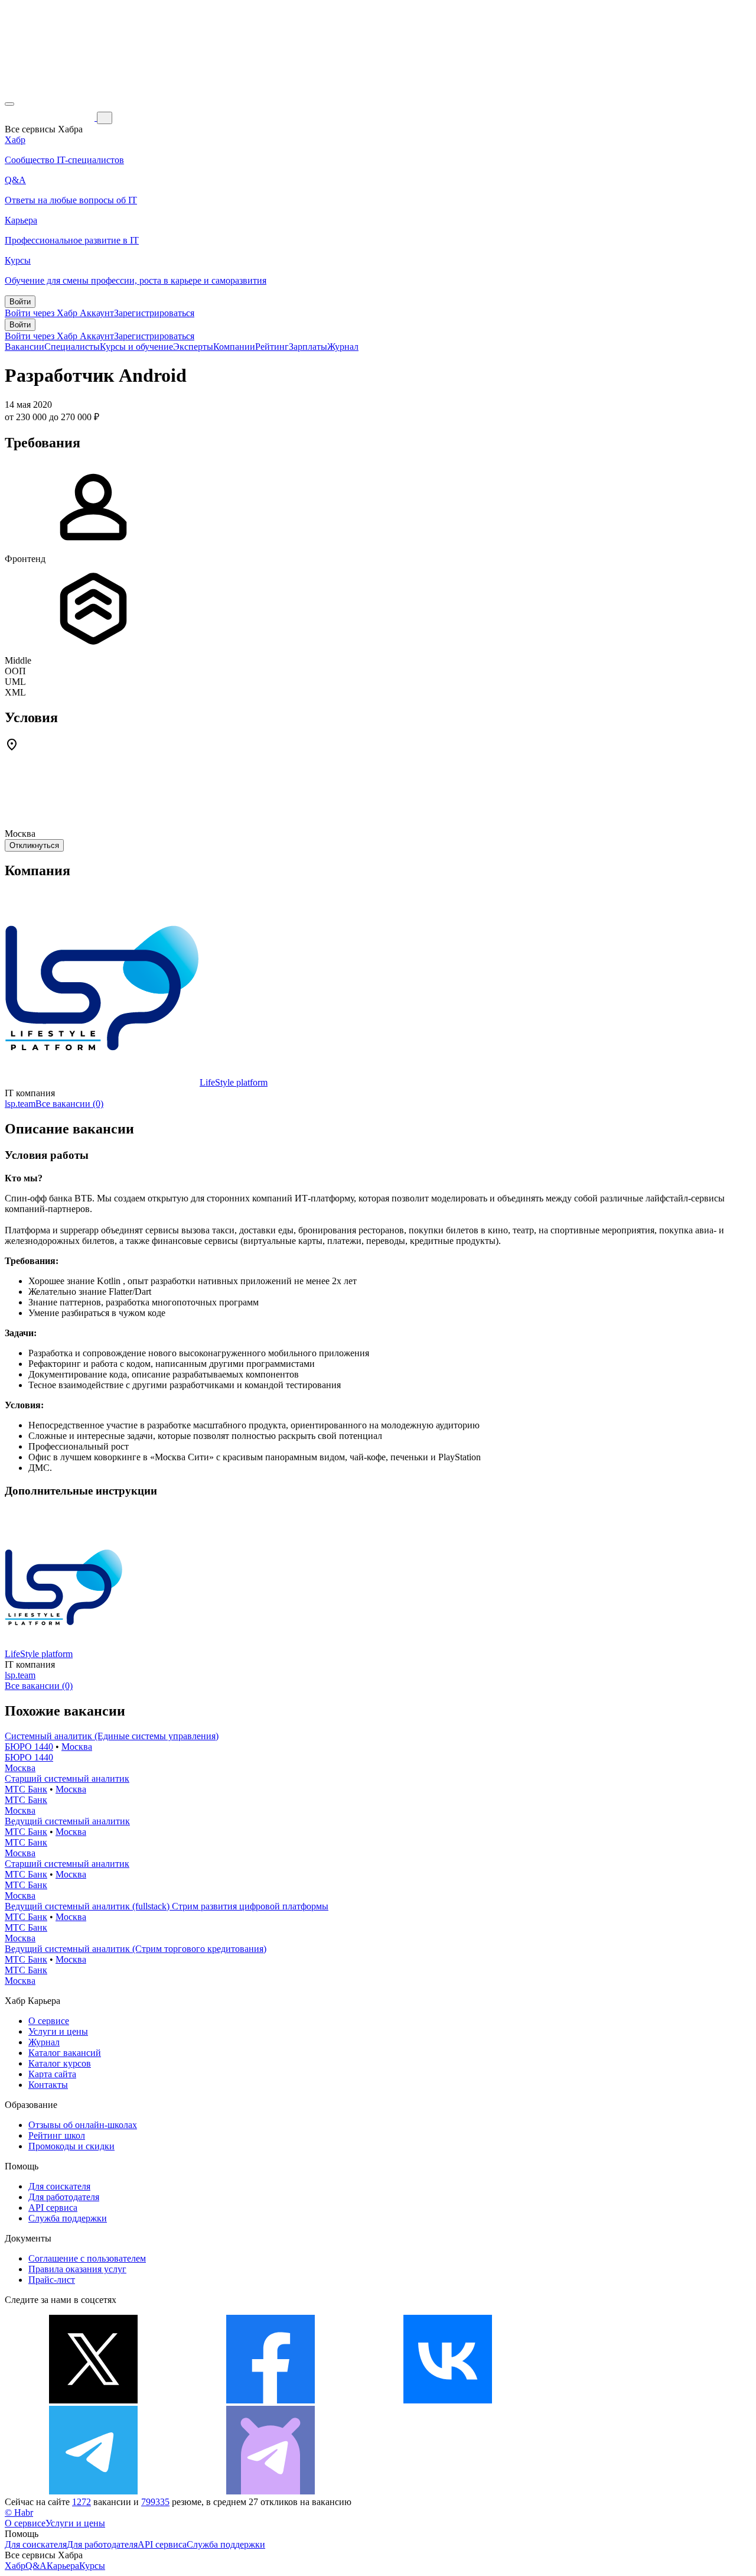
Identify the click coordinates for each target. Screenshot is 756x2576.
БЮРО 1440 (29, 1747)
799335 (155, 2502)
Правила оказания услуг (77, 2269)
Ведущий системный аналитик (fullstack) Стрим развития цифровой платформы (167, 1906)
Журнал (343, 347)
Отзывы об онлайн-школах (83, 2125)
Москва (77, 1747)
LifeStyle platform (234, 1082)
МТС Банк (26, 1789)
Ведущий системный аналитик (67, 1821)
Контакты (48, 2085)
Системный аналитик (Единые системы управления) (112, 1736)
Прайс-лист (52, 2280)
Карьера (63, 2566)
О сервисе (49, 2021)
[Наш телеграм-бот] (271, 2491)
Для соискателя (59, 2186)
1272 (82, 2502)
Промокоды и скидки (71, 2146)
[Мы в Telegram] (93, 2491)
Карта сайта (52, 2074)
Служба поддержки (68, 2218)
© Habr (19, 2512)
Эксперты (193, 347)
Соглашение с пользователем (87, 2258)
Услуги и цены (58, 2031)
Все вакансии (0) (69, 1104)
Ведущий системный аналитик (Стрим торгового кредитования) (136, 1949)
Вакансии (25, 347)
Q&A (36, 2566)
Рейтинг (272, 347)
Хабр (15, 2566)
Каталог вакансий (65, 2053)
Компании (234, 347)
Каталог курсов (60, 2063)
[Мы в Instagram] (625, 2400)
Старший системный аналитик (67, 1778)
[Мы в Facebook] (271, 2400)
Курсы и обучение (136, 347)
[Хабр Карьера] (51, 117)
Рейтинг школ (57, 2135)
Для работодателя (64, 2197)
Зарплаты (308, 347)
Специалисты (72, 347)
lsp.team (20, 1104)
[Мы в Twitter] (93, 2400)
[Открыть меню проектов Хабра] (9, 104)
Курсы (92, 2566)
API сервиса (53, 2208)
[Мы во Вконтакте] (448, 2400)
